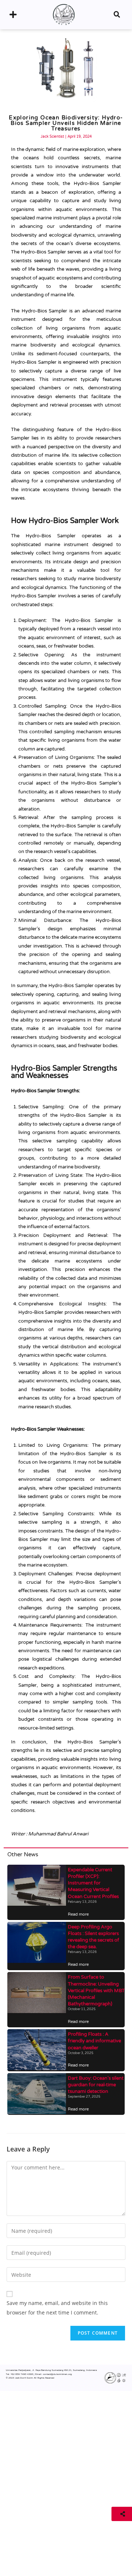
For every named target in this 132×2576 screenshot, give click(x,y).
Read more (78, 1914)
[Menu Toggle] (13, 15)
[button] (117, 15)
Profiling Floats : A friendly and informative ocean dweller (94, 2041)
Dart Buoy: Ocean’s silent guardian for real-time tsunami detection (96, 2085)
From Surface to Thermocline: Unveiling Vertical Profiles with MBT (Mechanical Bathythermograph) (96, 1991)
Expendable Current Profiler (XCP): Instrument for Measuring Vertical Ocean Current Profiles (93, 1883)
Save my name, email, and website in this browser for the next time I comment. (57, 2308)
